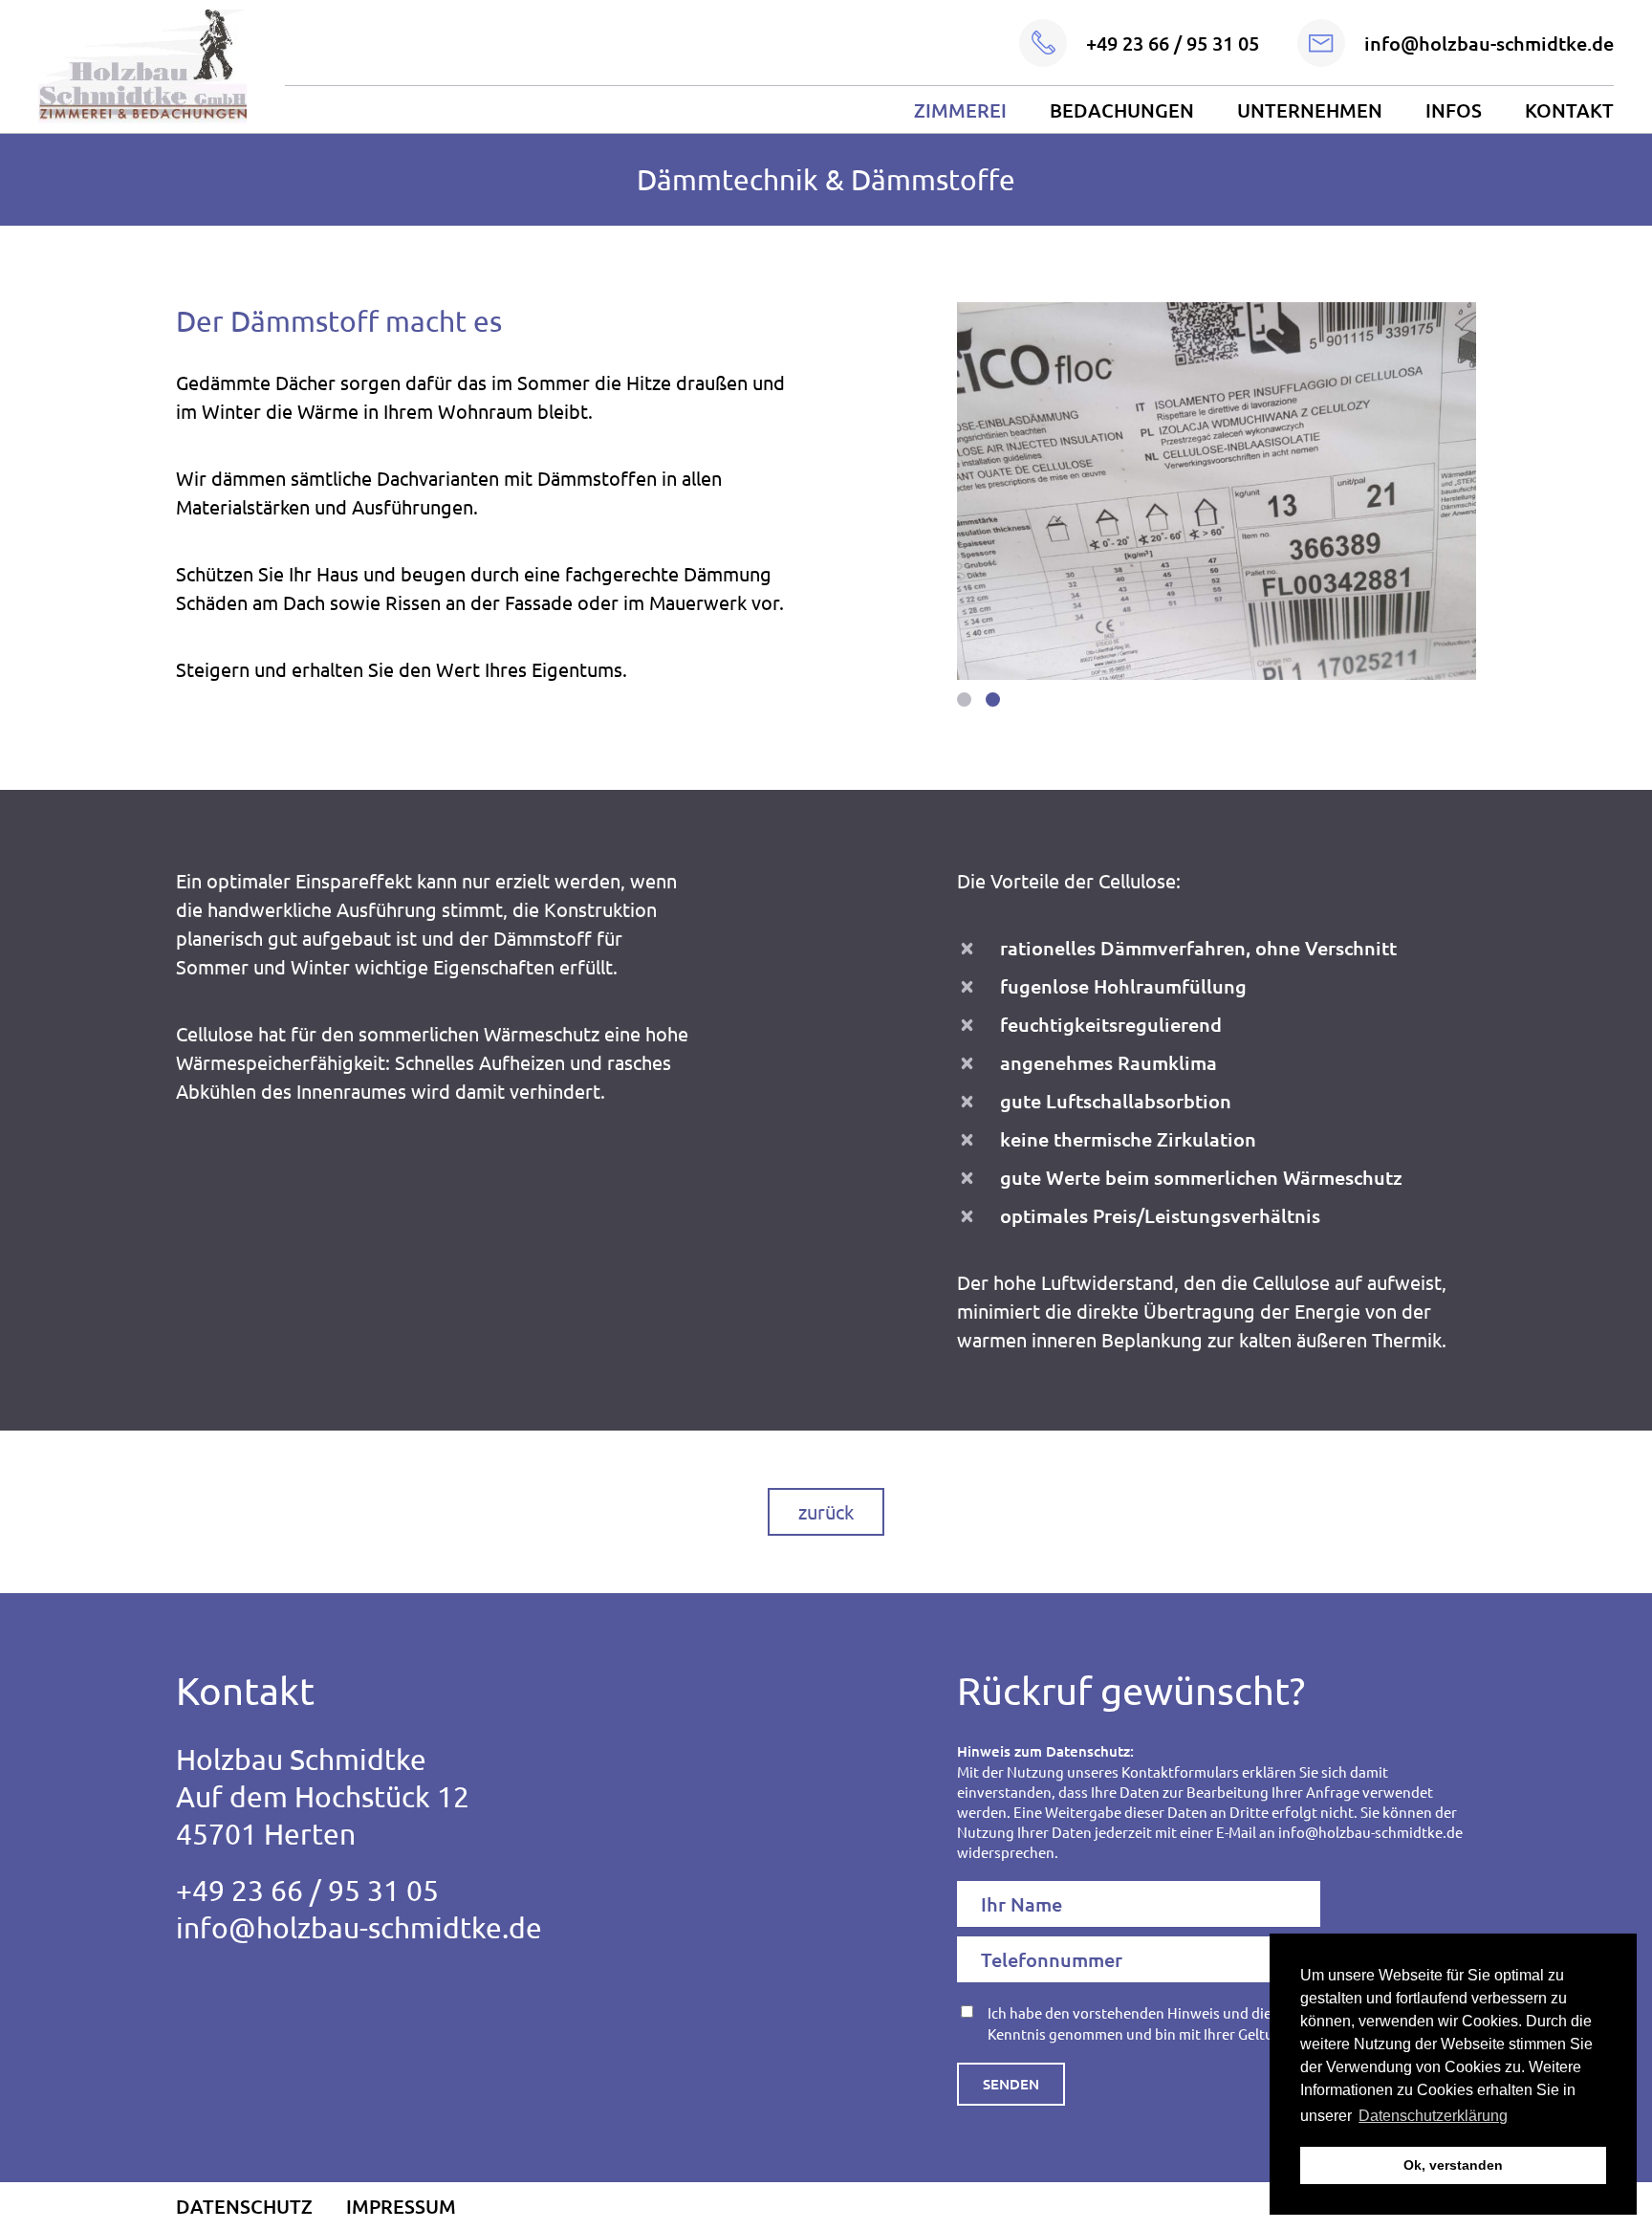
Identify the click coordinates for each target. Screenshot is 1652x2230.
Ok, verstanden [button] (1453, 2165)
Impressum (401, 2206)
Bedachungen (1122, 110)
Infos (1454, 110)
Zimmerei (960, 110)
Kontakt (1569, 110)
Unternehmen (1310, 110)
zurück (826, 1511)
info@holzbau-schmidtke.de (359, 1927)
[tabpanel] (1217, 491)
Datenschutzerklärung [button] (1433, 2116)
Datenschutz (244, 2206)
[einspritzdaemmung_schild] (1217, 491)
